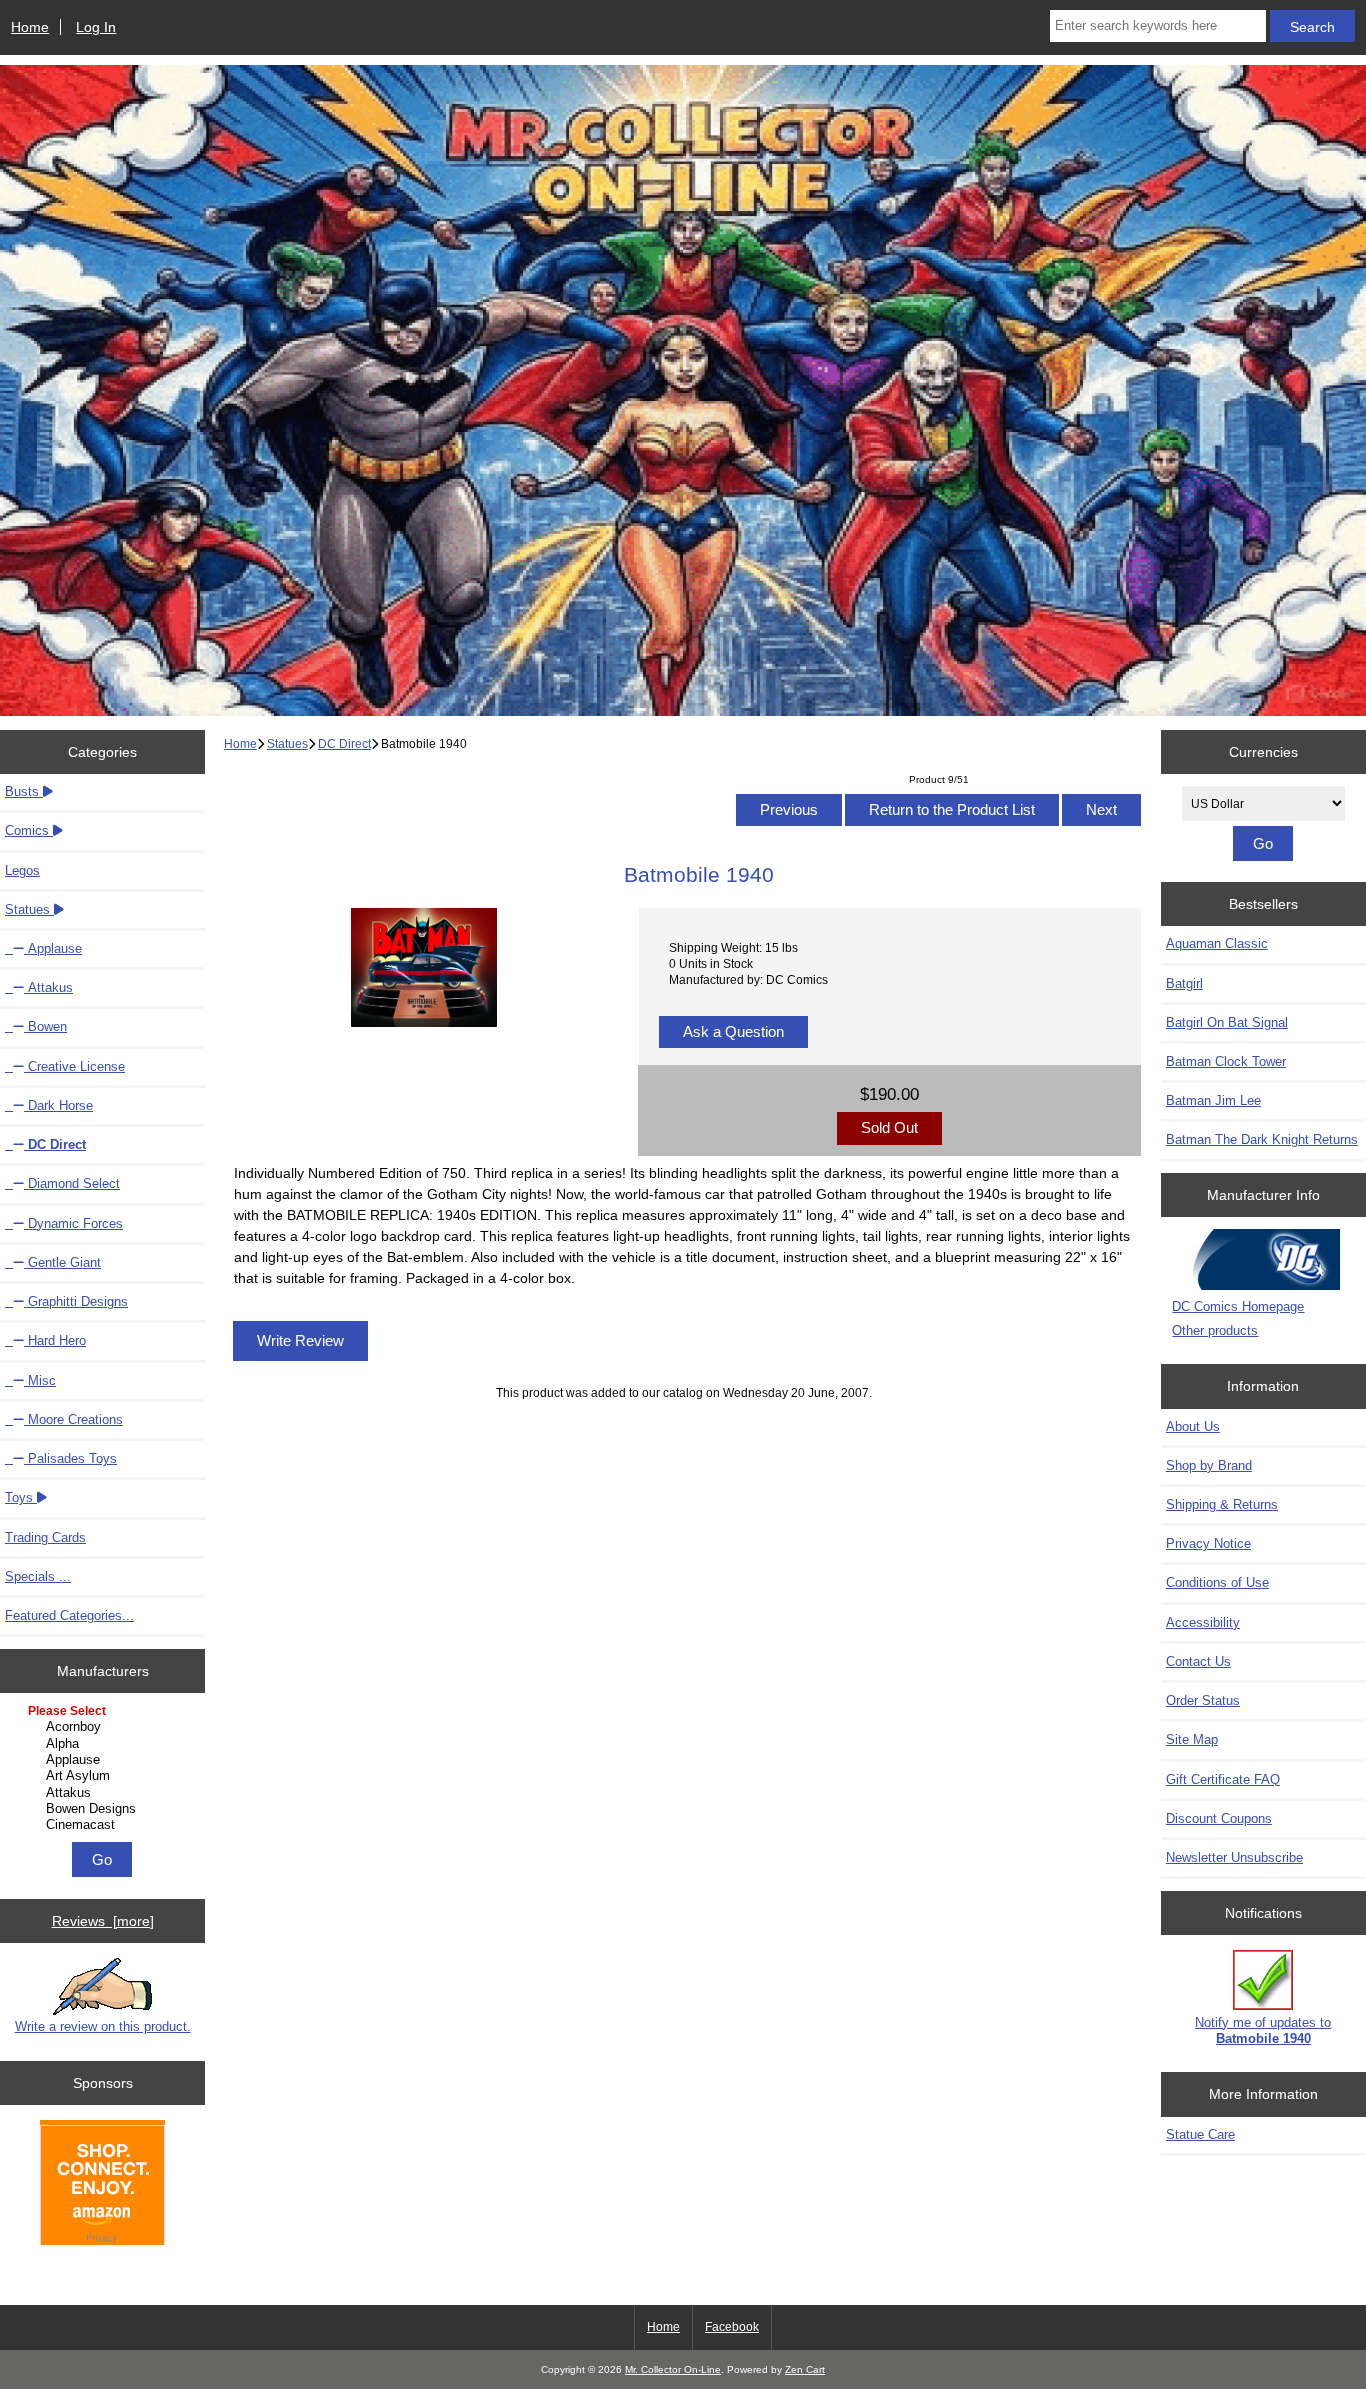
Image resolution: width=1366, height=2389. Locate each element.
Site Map (1192, 1739)
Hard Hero (55, 1340)
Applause (53, 948)
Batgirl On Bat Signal (1227, 1022)
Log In (96, 27)
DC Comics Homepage (1238, 1306)
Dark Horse (58, 1105)
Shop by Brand (1209, 1465)
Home (30, 27)
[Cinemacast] (105, 1825)
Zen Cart (805, 2369)
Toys (21, 1497)
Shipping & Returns (1222, 1504)
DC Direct (344, 743)
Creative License (74, 1066)
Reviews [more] (103, 1921)
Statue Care (1200, 2134)
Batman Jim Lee (1213, 1100)
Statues (287, 743)
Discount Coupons (1219, 1818)
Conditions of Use (1217, 1582)
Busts (24, 791)
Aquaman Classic (1217, 943)
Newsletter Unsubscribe (1234, 1857)
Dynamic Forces (73, 1223)
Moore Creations (73, 1419)
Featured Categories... (69, 1615)
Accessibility (1203, 1622)
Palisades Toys (70, 1458)
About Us (1193, 1426)
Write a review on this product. (103, 2026)
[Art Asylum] (105, 1776)
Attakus (48, 987)
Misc (40, 1380)
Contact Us (1198, 1661)
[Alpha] (105, 1744)
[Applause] (105, 1760)
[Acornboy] (105, 1727)
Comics (29, 830)
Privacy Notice (1208, 1543)
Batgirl (1184, 983)
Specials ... (38, 1576)
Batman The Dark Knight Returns (1262, 1139)
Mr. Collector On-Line (673, 2369)
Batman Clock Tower (1226, 1061)
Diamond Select (72, 1183)
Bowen (45, 1026)
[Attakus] (105, 1793)
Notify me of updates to (1263, 2030)
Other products (1215, 1330)
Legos (22, 870)
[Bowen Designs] (105, 1809)
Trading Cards (45, 1537)
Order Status (1203, 1700)
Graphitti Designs (76, 1301)
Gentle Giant (62, 1262)
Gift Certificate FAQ (1223, 1779)
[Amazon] (102, 2185)
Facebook (732, 2327)
